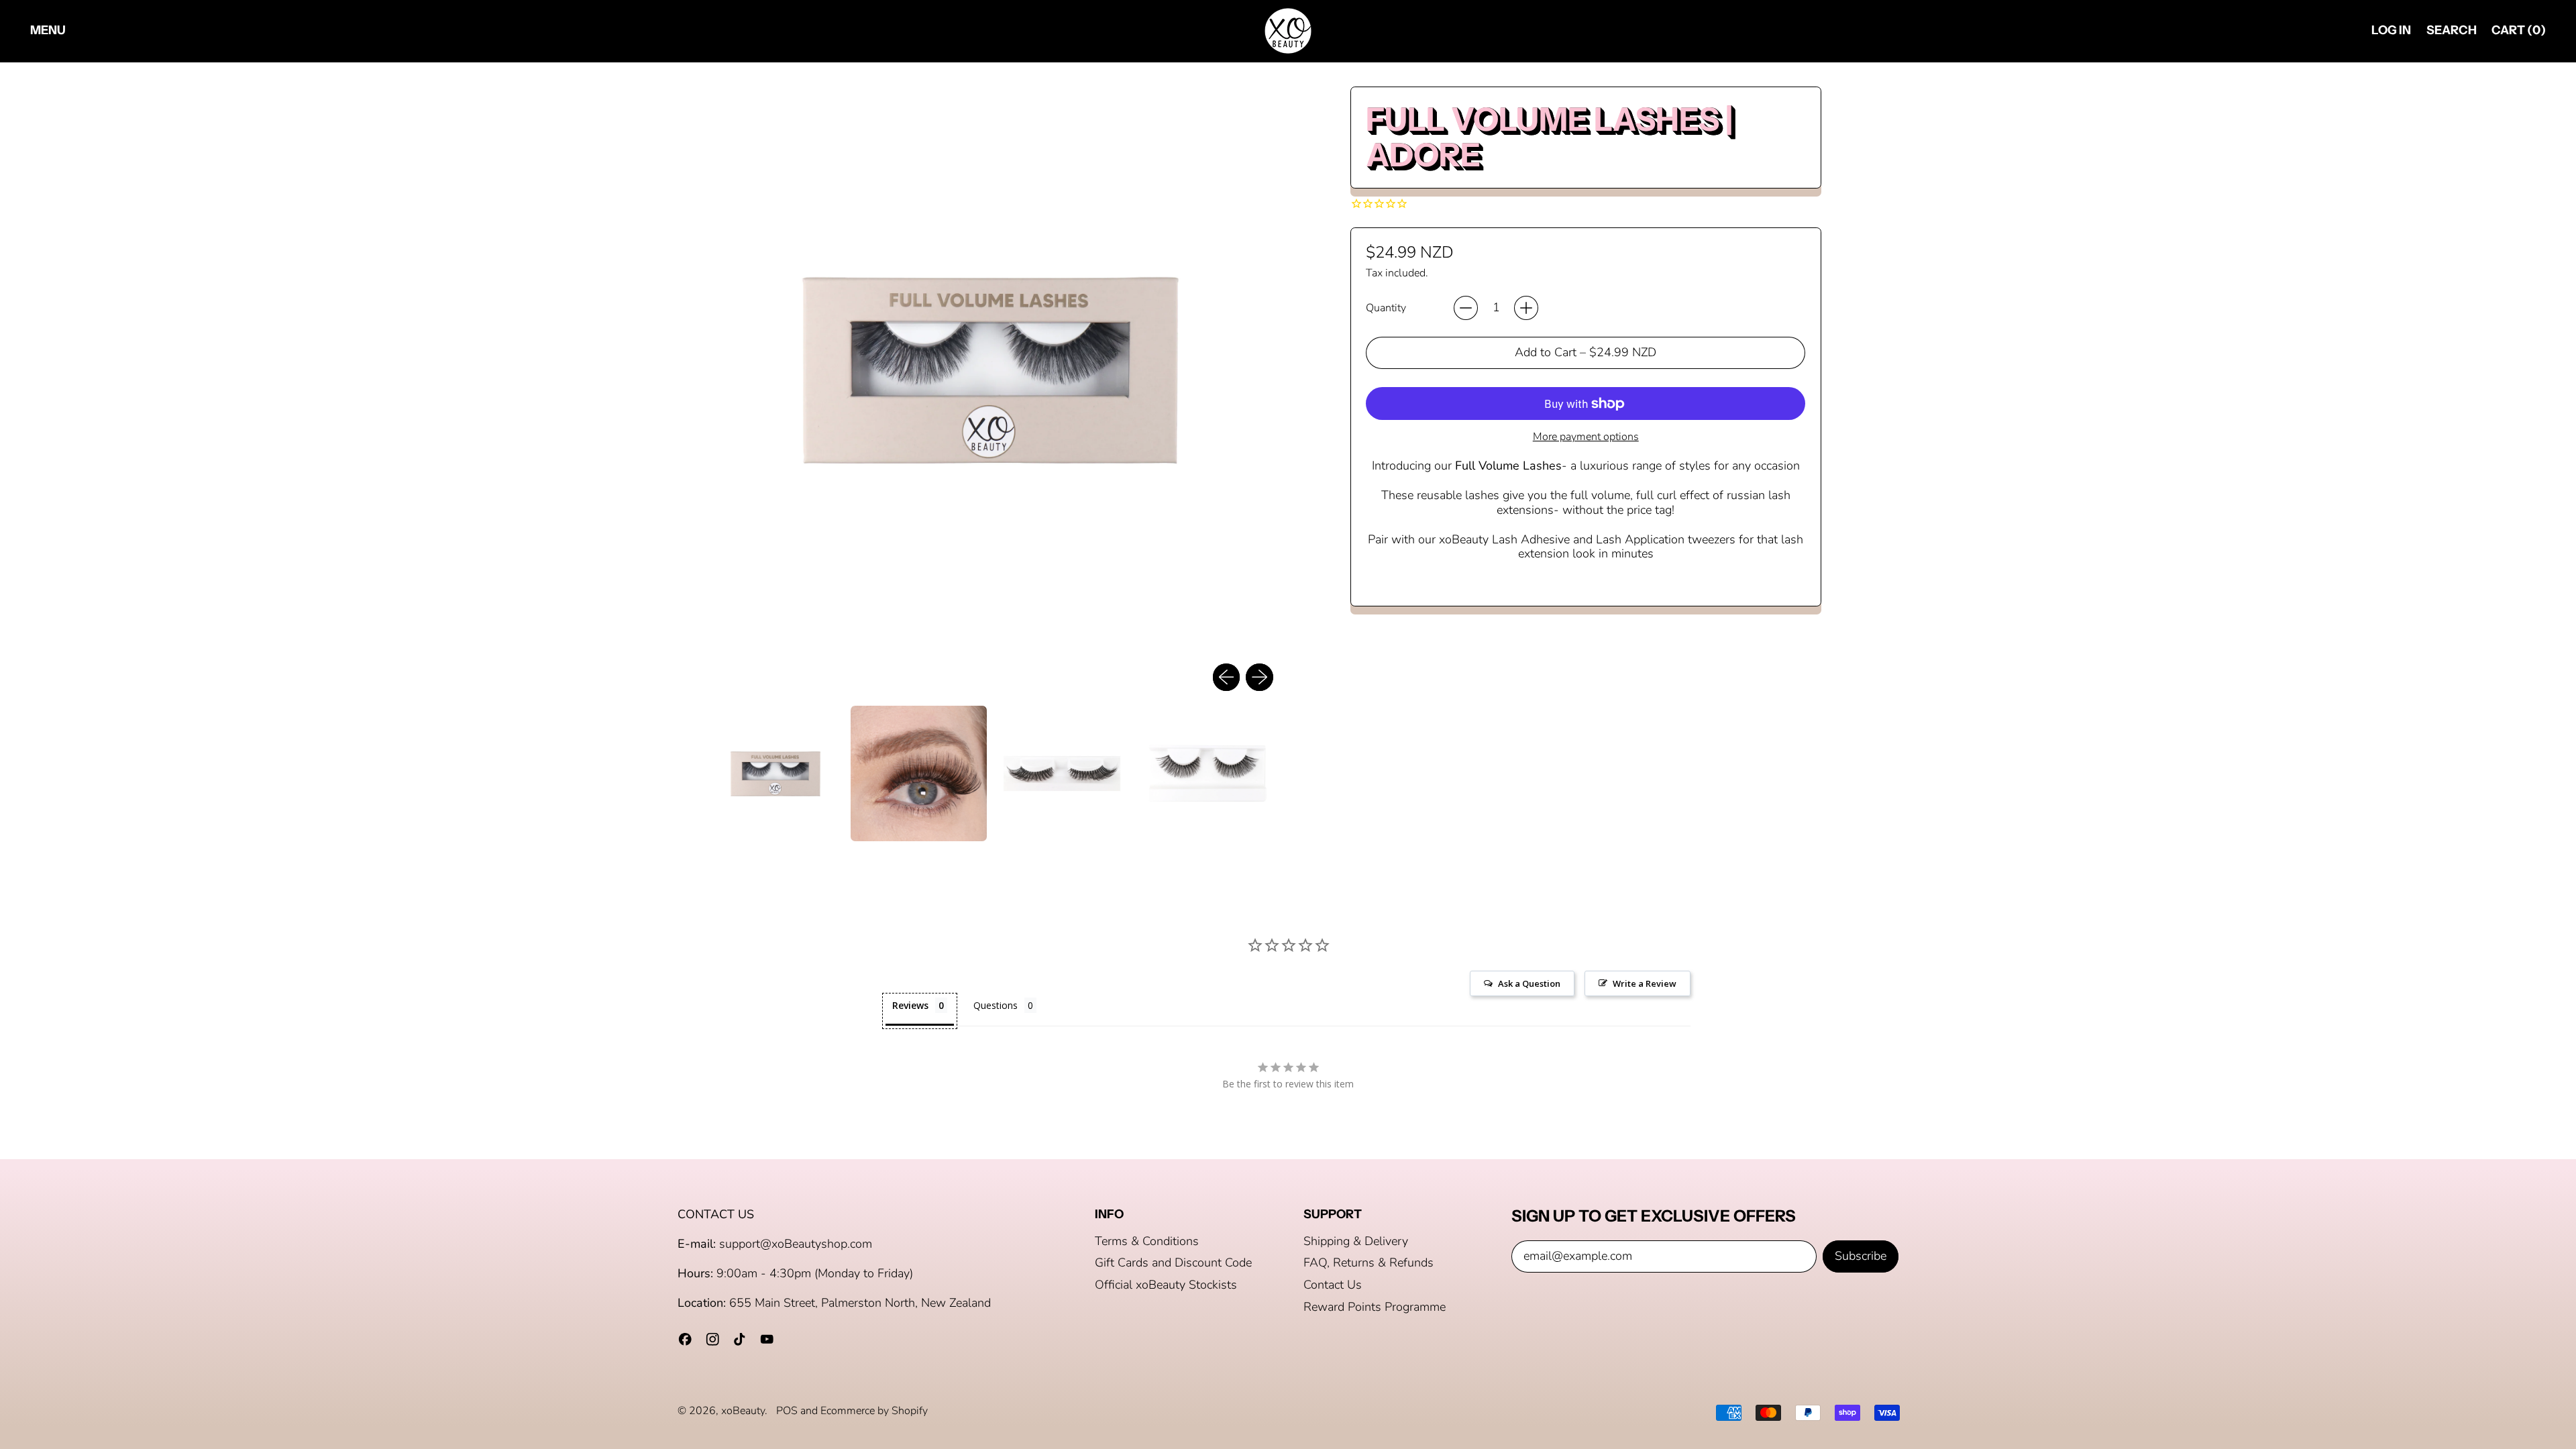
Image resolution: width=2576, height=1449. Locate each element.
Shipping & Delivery (1356, 1241)
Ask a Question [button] (1529, 983)
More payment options (1586, 437)
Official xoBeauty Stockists (1166, 1285)
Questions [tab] (996, 1005)
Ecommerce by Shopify (874, 1411)
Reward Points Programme (1375, 1307)
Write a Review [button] (1645, 983)
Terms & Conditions (1147, 1241)
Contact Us (1333, 1285)
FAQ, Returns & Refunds (1368, 1263)
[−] (1466, 308)
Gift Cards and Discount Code (1173, 1263)
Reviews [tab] (910, 1005)
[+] (1526, 308)
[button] (2451, 31)
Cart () (2518, 33)
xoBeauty (743, 1411)
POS (787, 1411)
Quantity (1386, 308)
